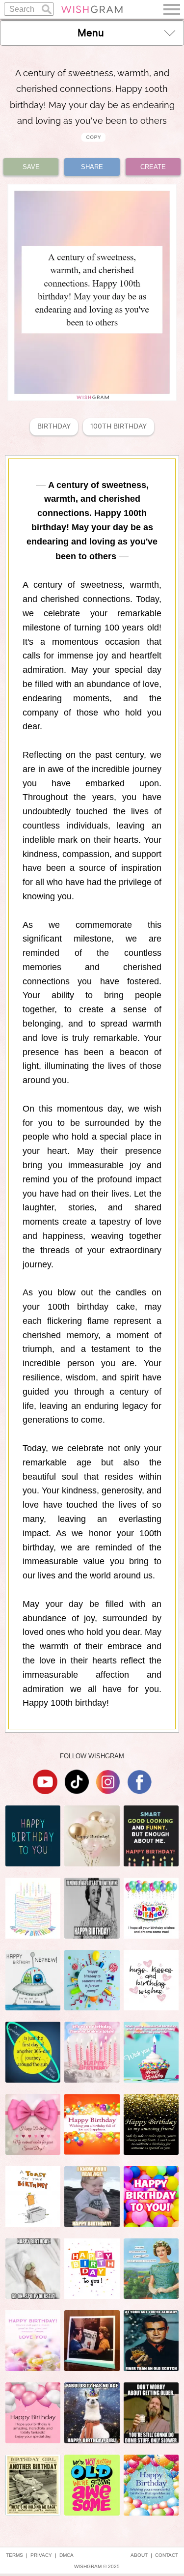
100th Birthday (118, 426)
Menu (91, 33)
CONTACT (167, 2555)
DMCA (66, 2555)
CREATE (153, 167)
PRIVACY (41, 2555)
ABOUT (139, 2555)
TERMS (14, 2555)
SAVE (31, 167)
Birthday (54, 426)
